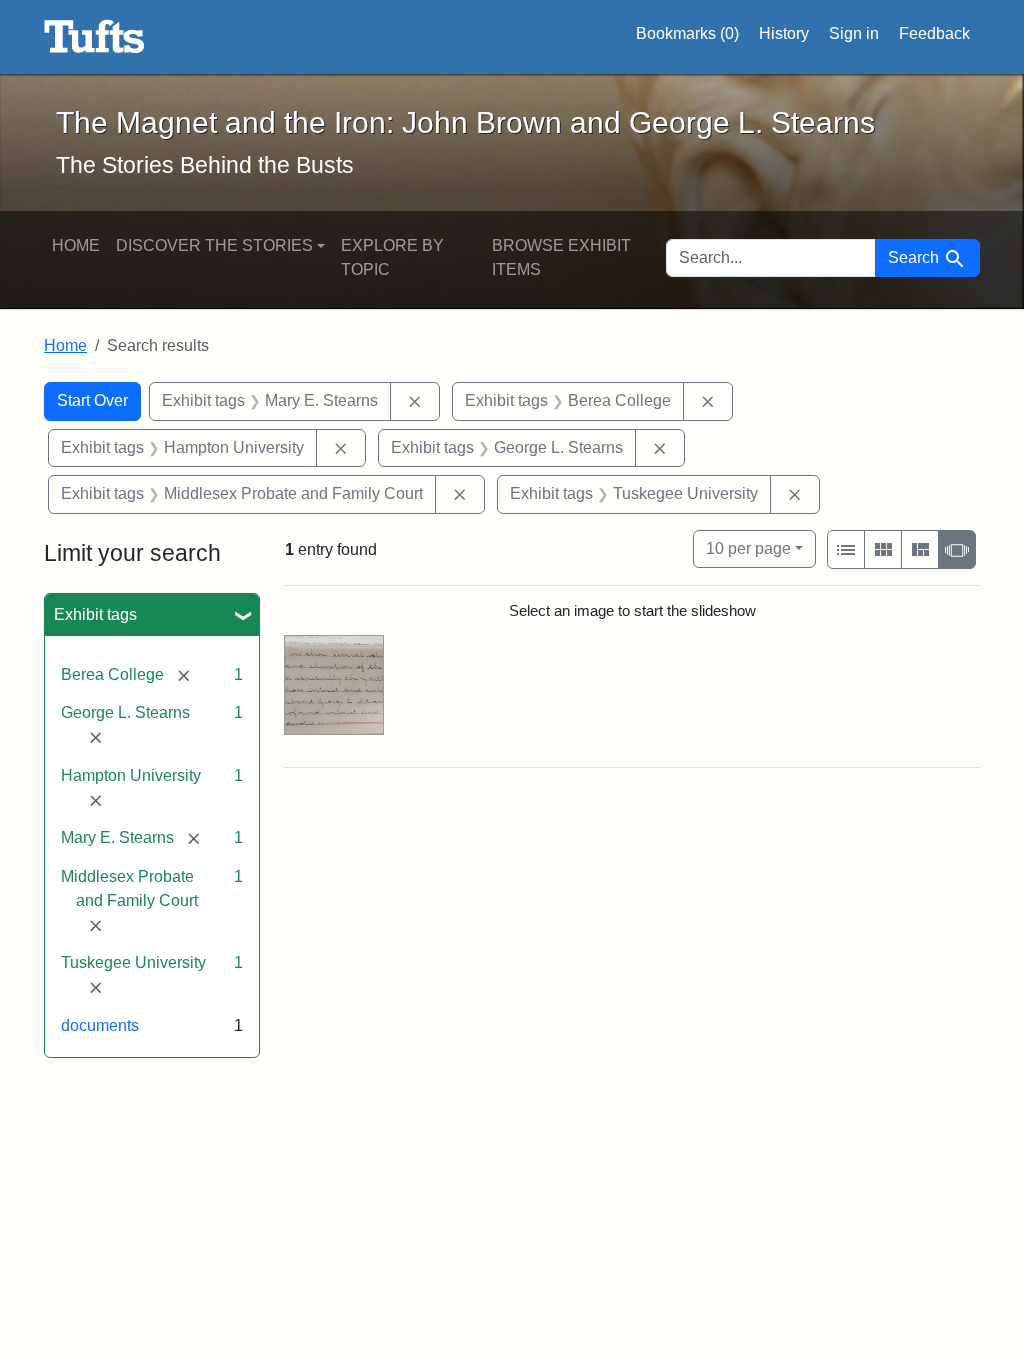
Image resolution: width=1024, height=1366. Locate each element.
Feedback (934, 33)
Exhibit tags (95, 614)
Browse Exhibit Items (561, 257)
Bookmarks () (687, 33)
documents (100, 1025)
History (784, 33)
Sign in (854, 33)
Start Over (92, 400)
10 (748, 548)
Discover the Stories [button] (214, 245)
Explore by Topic (392, 257)
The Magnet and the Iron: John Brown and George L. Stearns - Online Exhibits (94, 37)
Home (76, 245)
